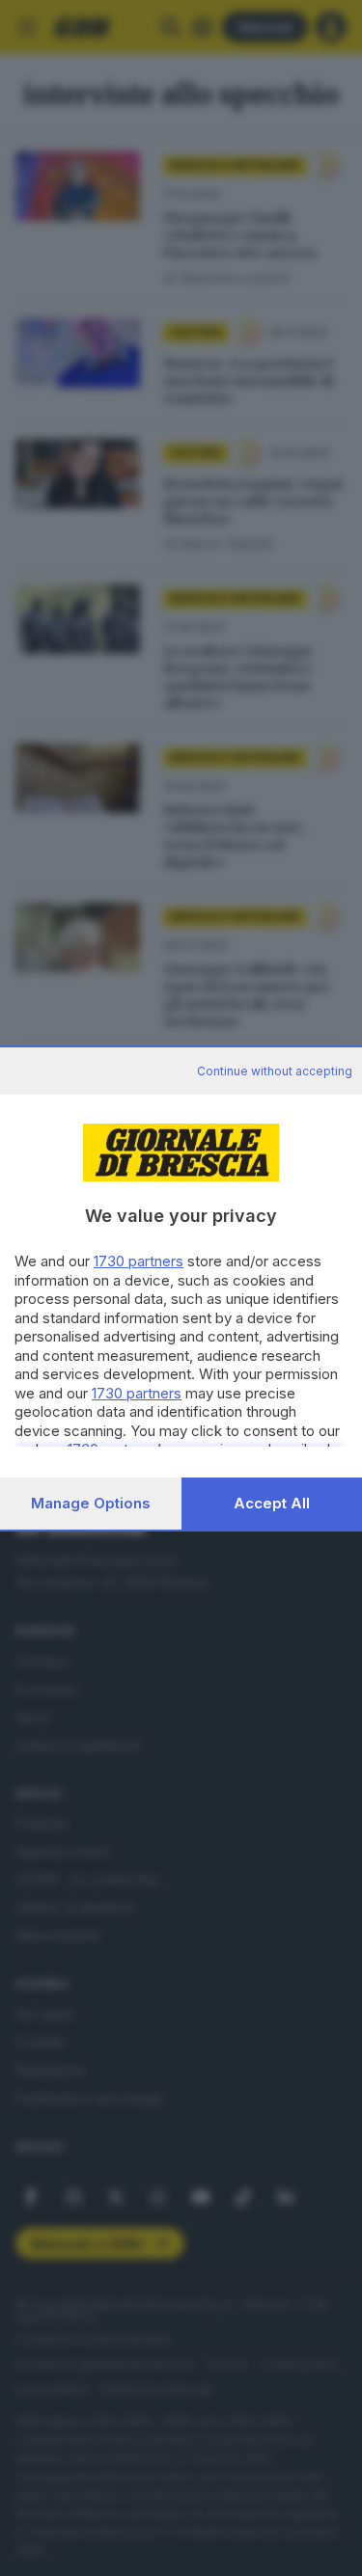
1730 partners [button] (139, 1261)
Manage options (91, 1503)
